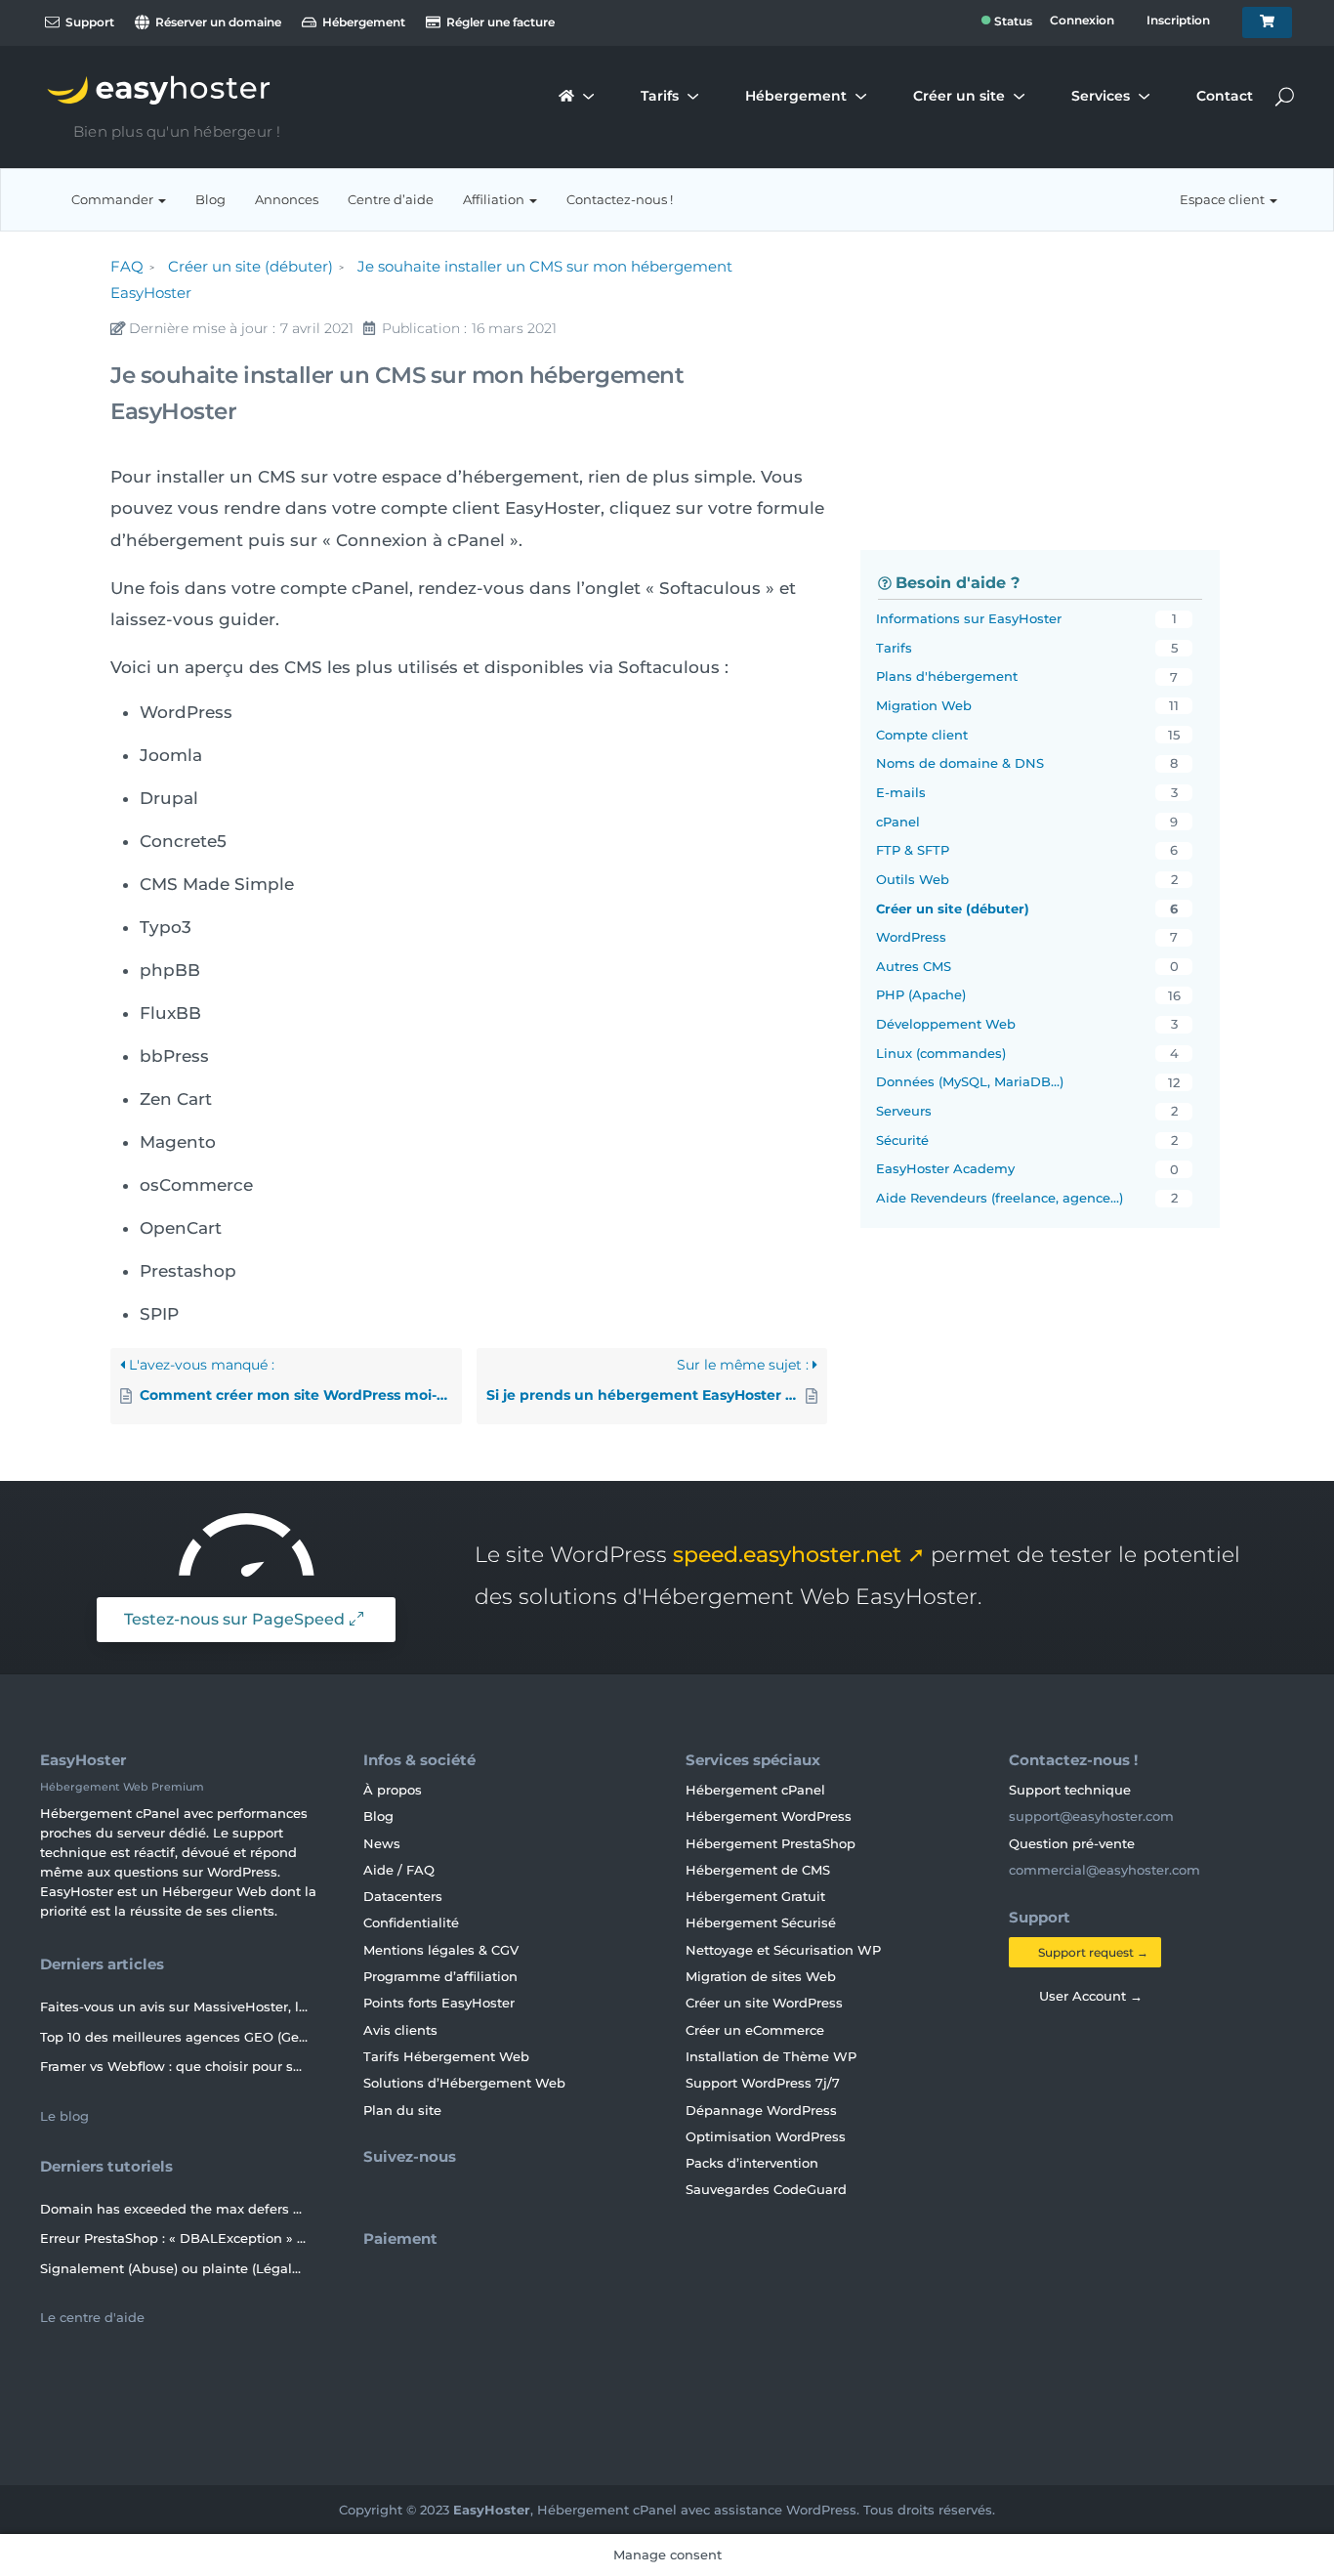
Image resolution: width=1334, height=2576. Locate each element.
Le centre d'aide (94, 2317)
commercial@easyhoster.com (1105, 1870)
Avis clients (400, 2030)
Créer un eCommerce (755, 2030)
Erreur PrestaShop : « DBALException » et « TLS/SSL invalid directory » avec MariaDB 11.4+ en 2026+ (174, 2238)
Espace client (1224, 199)
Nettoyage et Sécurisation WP (783, 1950)
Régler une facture (499, 22)
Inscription (1178, 21)
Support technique (1072, 1790)
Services (1101, 97)
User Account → (1087, 1996)
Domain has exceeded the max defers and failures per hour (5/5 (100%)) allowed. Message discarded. (174, 2209)
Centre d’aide (391, 199)
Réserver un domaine (217, 22)
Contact (1225, 97)
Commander (114, 199)
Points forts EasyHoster (439, 2003)
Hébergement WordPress (769, 1816)
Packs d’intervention (752, 2163)
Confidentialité (411, 1922)
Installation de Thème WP (771, 2056)
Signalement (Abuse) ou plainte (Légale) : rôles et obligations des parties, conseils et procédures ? (174, 2268)
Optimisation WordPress (766, 2136)
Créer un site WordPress (764, 2003)
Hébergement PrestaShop (771, 1843)
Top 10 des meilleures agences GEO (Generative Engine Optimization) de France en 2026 (174, 2037)
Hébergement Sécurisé (761, 1922)
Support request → (1092, 1952)
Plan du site (402, 2110)
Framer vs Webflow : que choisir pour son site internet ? (174, 2066)
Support (88, 22)
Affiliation (495, 199)
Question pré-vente (1074, 1843)
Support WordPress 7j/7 (763, 2083)
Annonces (287, 199)
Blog (210, 199)
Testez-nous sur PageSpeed (234, 1619)
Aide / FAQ (399, 1870)
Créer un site (959, 97)
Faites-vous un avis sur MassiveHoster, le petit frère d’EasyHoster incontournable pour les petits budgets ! (174, 2006)
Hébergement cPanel (755, 1790)
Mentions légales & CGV (441, 1950)
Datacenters (403, 1896)
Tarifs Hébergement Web (446, 2056)
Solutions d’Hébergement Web (464, 2083)
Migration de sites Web (761, 1976)
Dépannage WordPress (761, 2110)
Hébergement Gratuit (755, 1896)
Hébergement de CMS (758, 1870)
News (382, 1843)
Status (1006, 23)
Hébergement (362, 22)
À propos (393, 1790)
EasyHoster (492, 2510)
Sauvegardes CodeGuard (766, 2189)
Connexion (1082, 21)
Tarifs (660, 97)
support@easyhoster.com (1091, 1816)
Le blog (66, 2116)
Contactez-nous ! (620, 199)
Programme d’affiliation (440, 1976)
